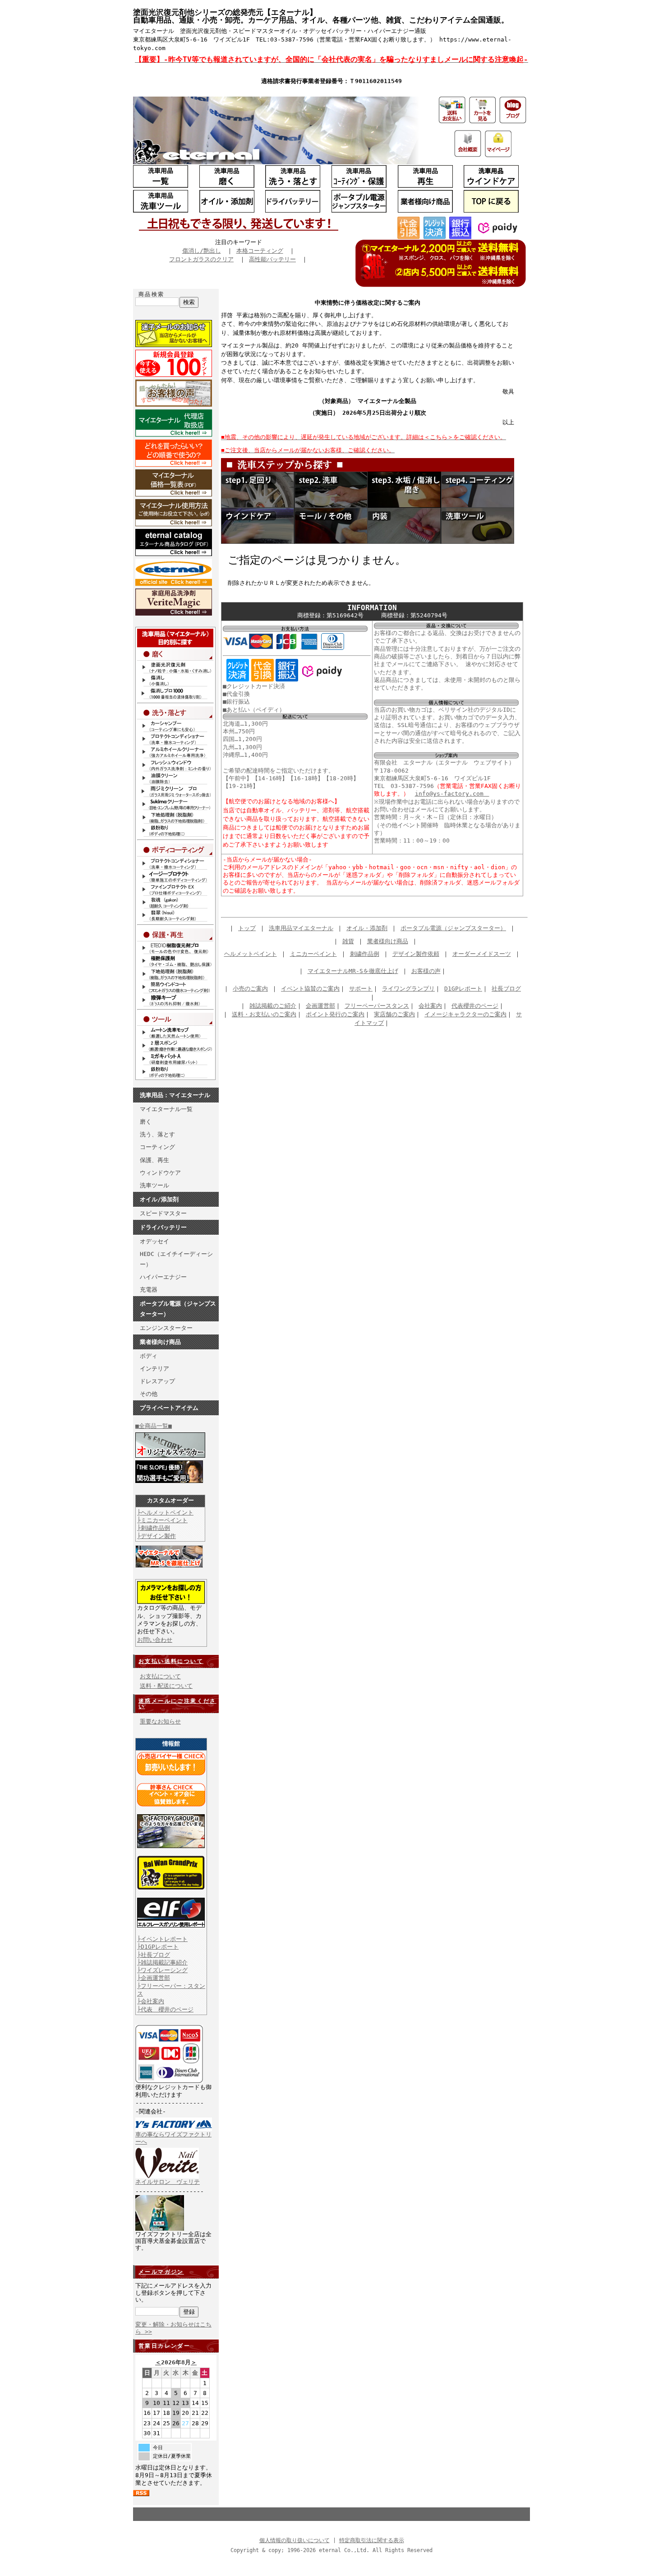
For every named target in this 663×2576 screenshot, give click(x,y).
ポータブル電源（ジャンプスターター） (178, 1309)
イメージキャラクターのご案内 (465, 1014)
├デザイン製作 (157, 1536)
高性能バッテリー (272, 259)
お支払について (160, 1676)
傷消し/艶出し (202, 251)
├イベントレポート (162, 1939)
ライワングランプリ (408, 989)
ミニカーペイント (313, 954)
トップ (247, 928)
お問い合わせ (155, 1640)
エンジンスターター (166, 1328)
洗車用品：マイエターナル (175, 1095)
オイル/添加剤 (159, 1199)
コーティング (157, 1147)
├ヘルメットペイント (165, 1513)
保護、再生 (154, 1160)
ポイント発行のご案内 (335, 1014)
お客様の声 (426, 971)
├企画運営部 (154, 1978)
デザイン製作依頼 (416, 954)
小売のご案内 (250, 989)
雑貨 (348, 941)
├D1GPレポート (158, 1947)
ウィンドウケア (160, 1173)
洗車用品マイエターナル (301, 928)
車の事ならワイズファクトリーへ (173, 2138)
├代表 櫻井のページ (165, 2009)
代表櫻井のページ (475, 1006)
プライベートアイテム (169, 1408)
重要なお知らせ (160, 1721)
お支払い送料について (171, 1661)
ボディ (149, 1356)
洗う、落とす (157, 1134)
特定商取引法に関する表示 (372, 2540)
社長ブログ (506, 989)
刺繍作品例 (365, 954)
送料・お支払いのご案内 (264, 1014)
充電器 (149, 1290)
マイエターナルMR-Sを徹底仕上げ (353, 971)
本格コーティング (260, 251)
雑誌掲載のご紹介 (273, 1006)
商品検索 (152, 294)
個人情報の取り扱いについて (295, 2540)
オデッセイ (154, 1241)
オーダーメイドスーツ (482, 954)
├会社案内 (151, 2001)
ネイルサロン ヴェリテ (168, 2182)
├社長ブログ (154, 1955)
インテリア (154, 1369)
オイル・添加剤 (367, 928)
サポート (361, 989)
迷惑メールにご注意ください (177, 1704)
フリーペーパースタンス (377, 1006)
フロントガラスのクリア (201, 259)
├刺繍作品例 (154, 1528)
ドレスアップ (157, 1381)
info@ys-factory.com (452, 794)
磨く (146, 1122)
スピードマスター (163, 1213)
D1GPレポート (463, 989)
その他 (149, 1394)
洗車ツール (154, 1185)
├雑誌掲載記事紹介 (162, 1962)
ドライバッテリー (163, 1227)
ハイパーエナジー (163, 1277)
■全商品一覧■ (154, 1426)
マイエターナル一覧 (166, 1109)
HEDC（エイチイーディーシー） (176, 1259)
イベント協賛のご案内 (310, 989)
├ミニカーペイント (162, 1520)
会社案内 (430, 1006)
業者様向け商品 (160, 1342)
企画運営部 (320, 1006)
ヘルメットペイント (251, 954)
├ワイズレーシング (162, 1970)
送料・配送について (166, 1686)
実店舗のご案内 (394, 1014)
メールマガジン (161, 2272)
